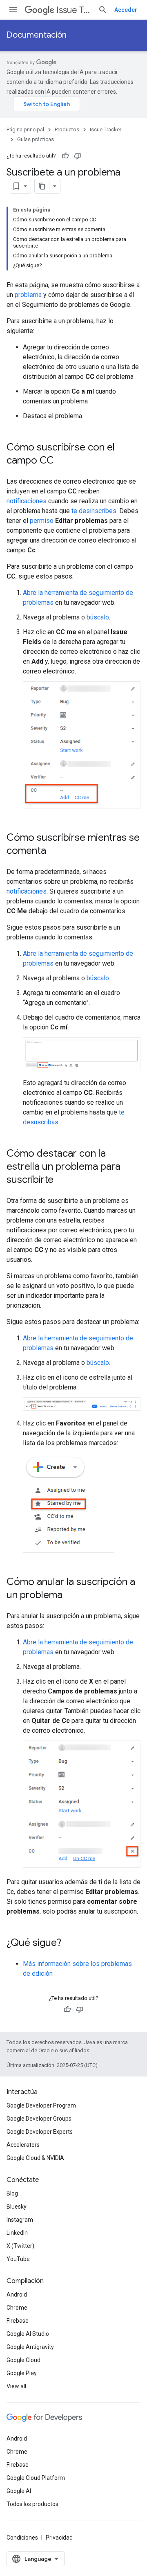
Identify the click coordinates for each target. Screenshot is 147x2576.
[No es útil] (78, 156)
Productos (67, 129)
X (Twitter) (20, 2246)
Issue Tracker (74, 10)
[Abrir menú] (13, 10)
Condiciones (22, 2538)
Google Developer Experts (40, 2132)
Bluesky (17, 2207)
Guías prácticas (36, 139)
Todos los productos (32, 2504)
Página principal (25, 129)
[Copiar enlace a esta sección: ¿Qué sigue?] (69, 1943)
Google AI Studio (28, 2334)
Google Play (22, 2373)
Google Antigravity (30, 2347)
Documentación (37, 35)
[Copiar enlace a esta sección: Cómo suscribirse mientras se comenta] (54, 851)
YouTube (18, 2259)
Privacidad (59, 2538)
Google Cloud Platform (36, 2478)
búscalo (98, 617)
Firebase (18, 2321)
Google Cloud (23, 2360)
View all (16, 2386)
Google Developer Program (41, 2105)
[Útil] (65, 156)
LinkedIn (17, 2233)
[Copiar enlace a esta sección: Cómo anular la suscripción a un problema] (71, 1596)
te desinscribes (94, 511)
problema (28, 295)
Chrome (17, 2308)
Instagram (20, 2220)
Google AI (19, 2491)
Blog (12, 2193)
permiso (42, 521)
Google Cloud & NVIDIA (35, 2158)
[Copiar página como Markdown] (42, 186)
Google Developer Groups (39, 2119)
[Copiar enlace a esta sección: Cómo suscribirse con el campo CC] (62, 461)
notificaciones (27, 501)
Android (17, 2295)
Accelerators (23, 2145)
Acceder (126, 10)
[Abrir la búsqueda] (103, 10)
